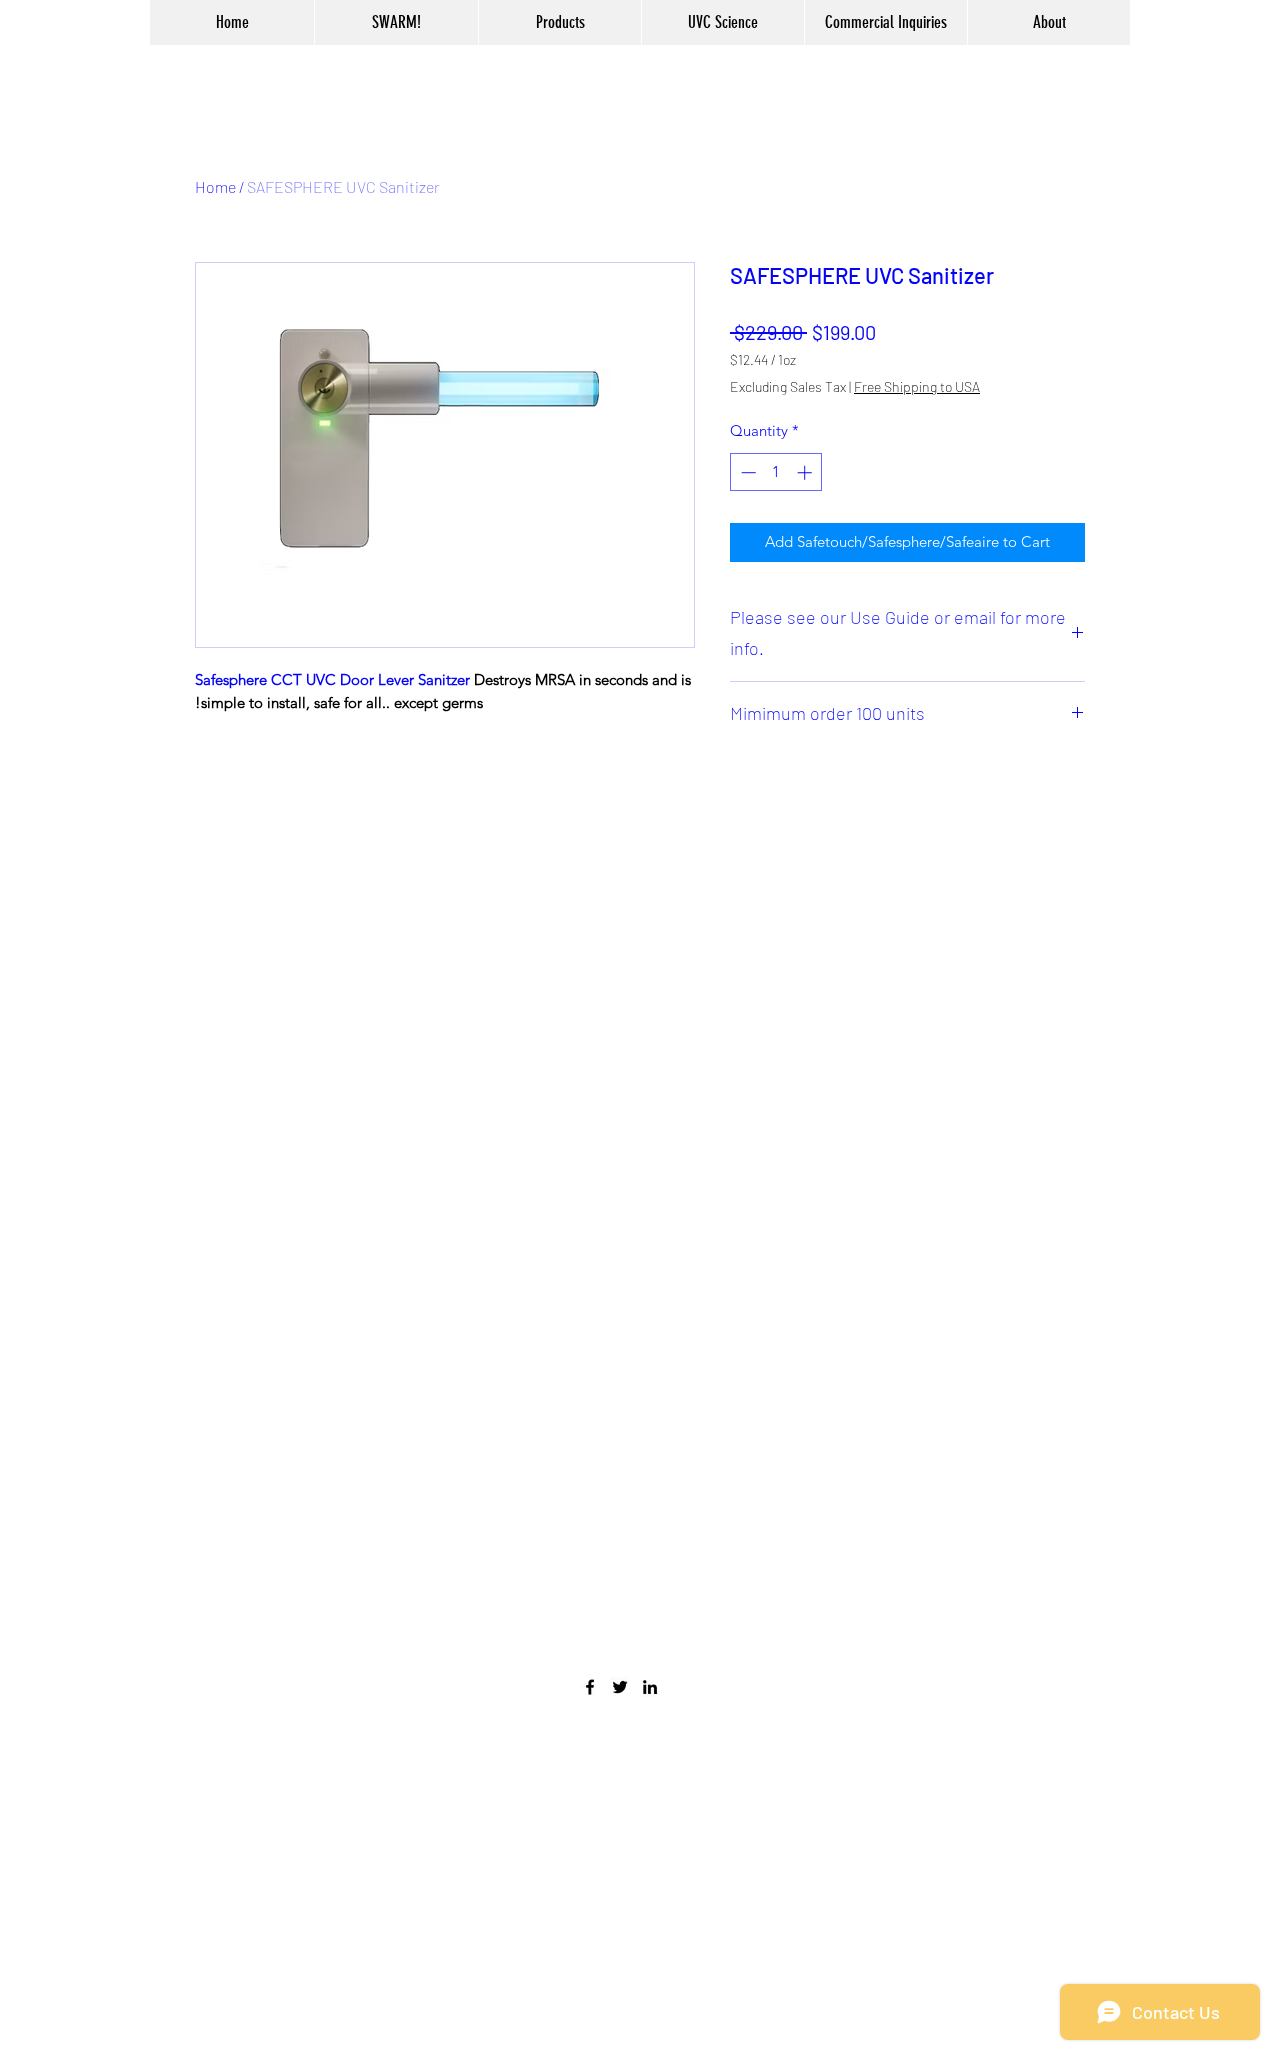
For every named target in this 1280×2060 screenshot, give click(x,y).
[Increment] (806, 472)
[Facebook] (590, 1687)
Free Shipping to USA (917, 386)
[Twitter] (620, 1687)
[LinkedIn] (650, 1687)
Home (215, 186)
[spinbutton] (776, 472)
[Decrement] (746, 472)
